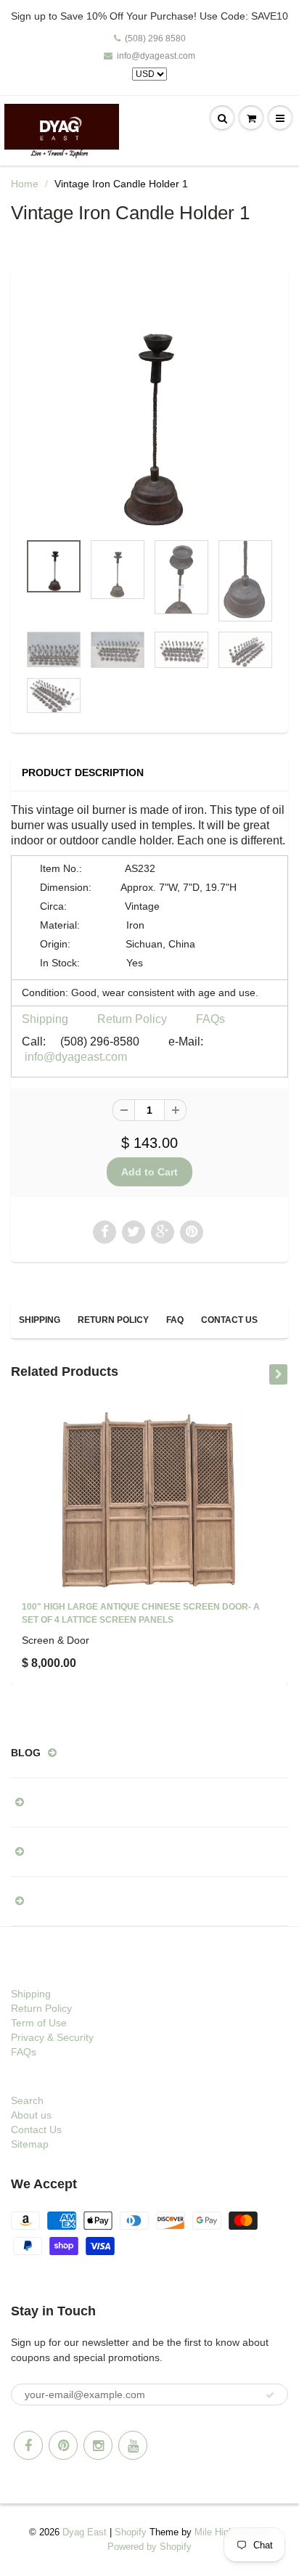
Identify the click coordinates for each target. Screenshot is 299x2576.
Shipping (45, 1019)
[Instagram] (98, 2445)
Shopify (131, 2532)
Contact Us (229, 1320)
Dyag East (85, 2532)
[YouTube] (133, 2445)
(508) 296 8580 (155, 38)
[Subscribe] (270, 2395)
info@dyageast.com (156, 56)
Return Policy (132, 1019)
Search (27, 2100)
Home (25, 184)
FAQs (210, 1019)
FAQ (175, 1320)
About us (31, 2115)
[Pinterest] (63, 2445)
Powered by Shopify (149, 2547)
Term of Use (39, 2023)
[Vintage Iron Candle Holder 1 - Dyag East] (149, 407)
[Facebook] (28, 2445)
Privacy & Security (52, 2037)
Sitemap (30, 2144)
